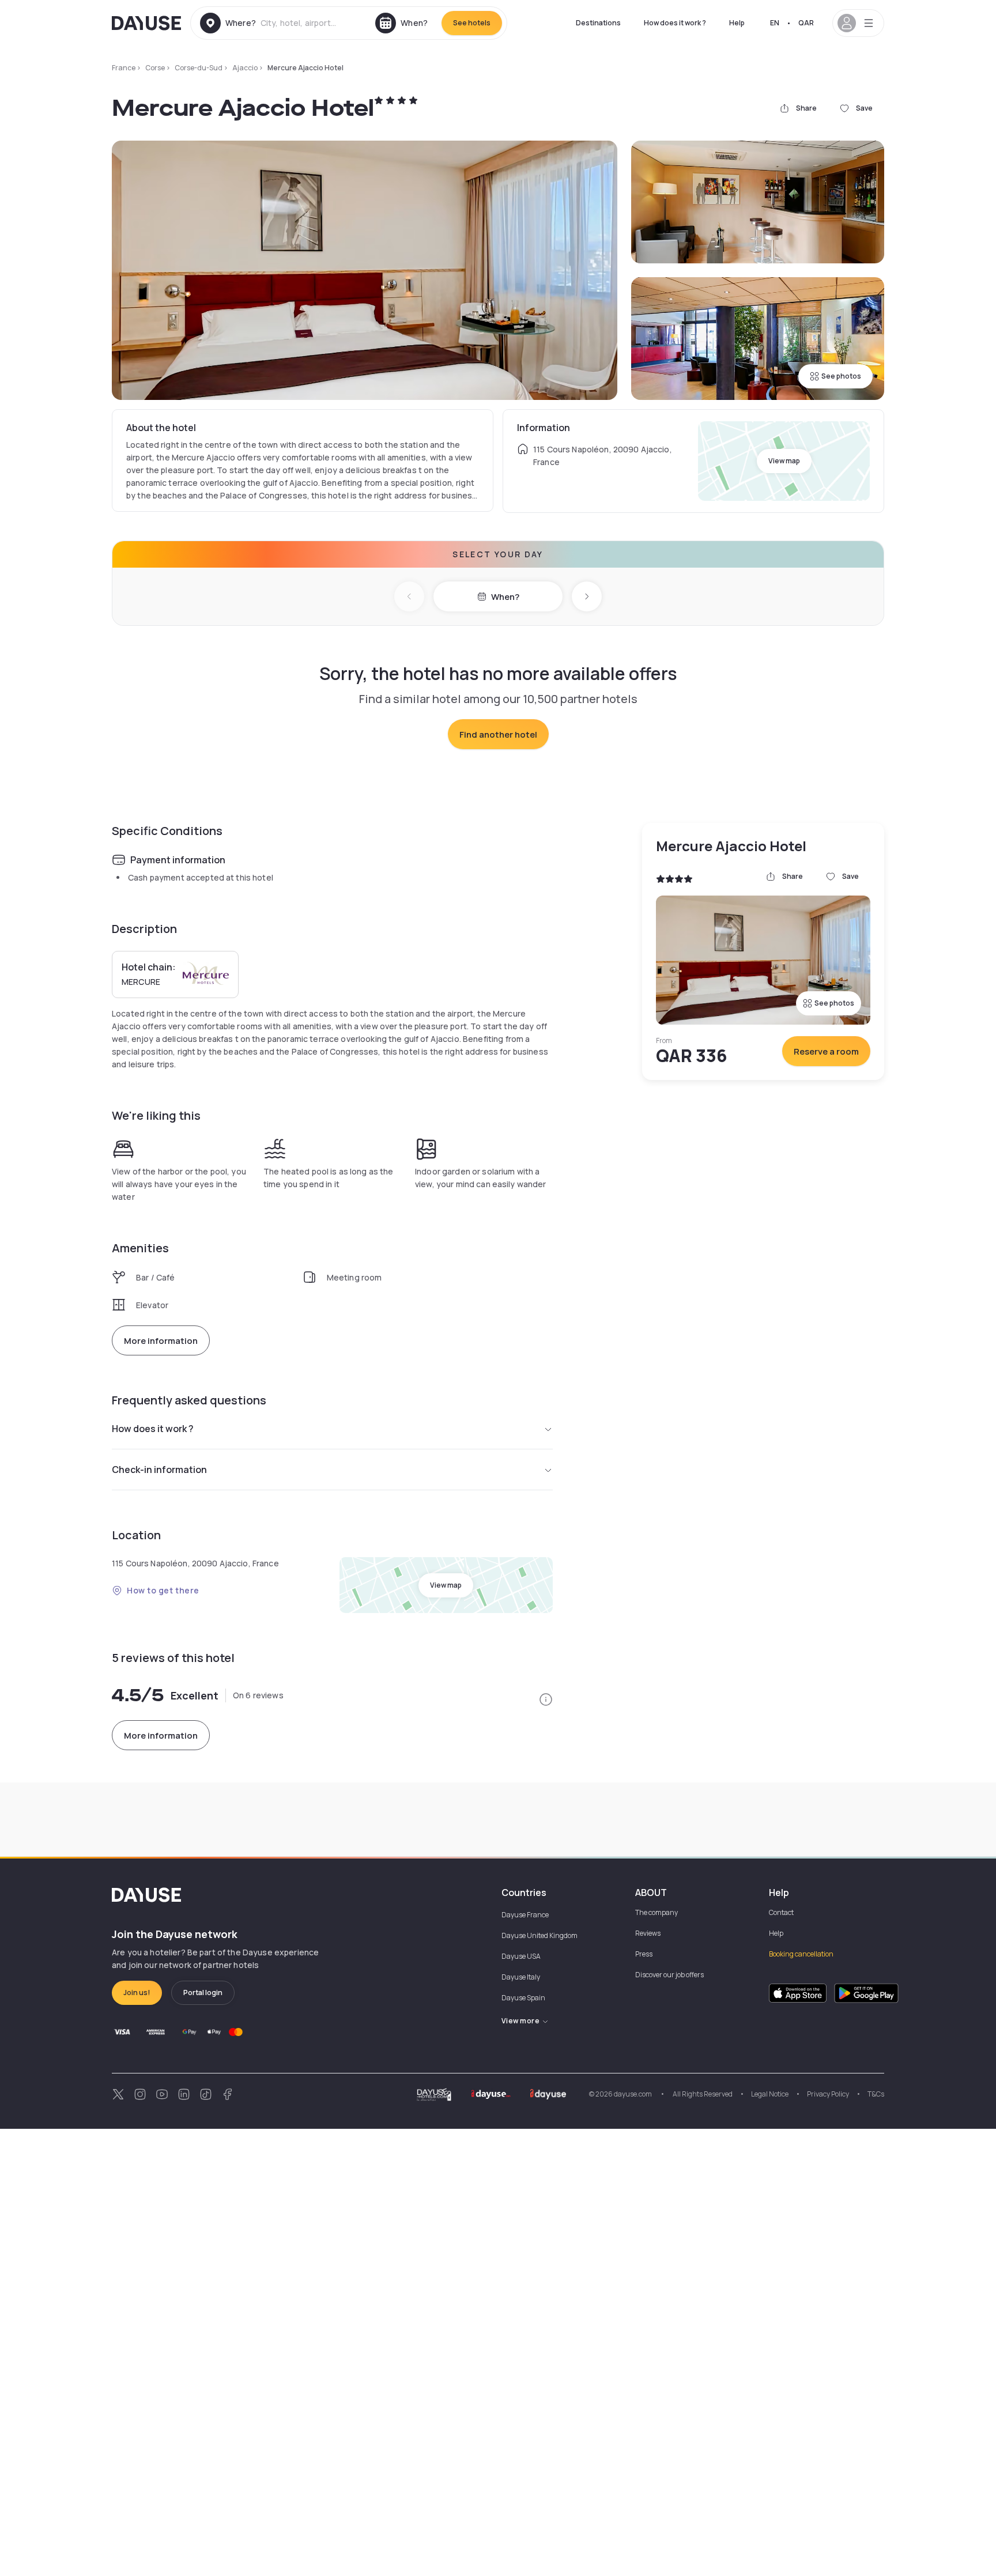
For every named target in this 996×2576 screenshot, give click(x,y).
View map (784, 461)
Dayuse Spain (523, 1998)
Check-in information (159, 1470)
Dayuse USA (521, 1956)
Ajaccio (245, 68)
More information (161, 1341)
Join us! (137, 1993)
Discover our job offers (669, 1975)
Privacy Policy (828, 2094)
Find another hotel (498, 734)
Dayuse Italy (521, 1977)
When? (505, 597)
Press (644, 1954)
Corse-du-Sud (199, 68)
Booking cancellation (801, 1954)
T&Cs (876, 2094)
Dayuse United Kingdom (539, 1935)
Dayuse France (525, 1915)
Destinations (598, 23)
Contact (781, 1912)
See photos (841, 376)
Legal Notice (770, 2094)
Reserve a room (826, 1051)
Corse (155, 68)
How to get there (163, 1590)
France (124, 68)
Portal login (203, 1993)
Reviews (648, 1933)
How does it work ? (675, 23)
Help (737, 23)
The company (657, 1912)
